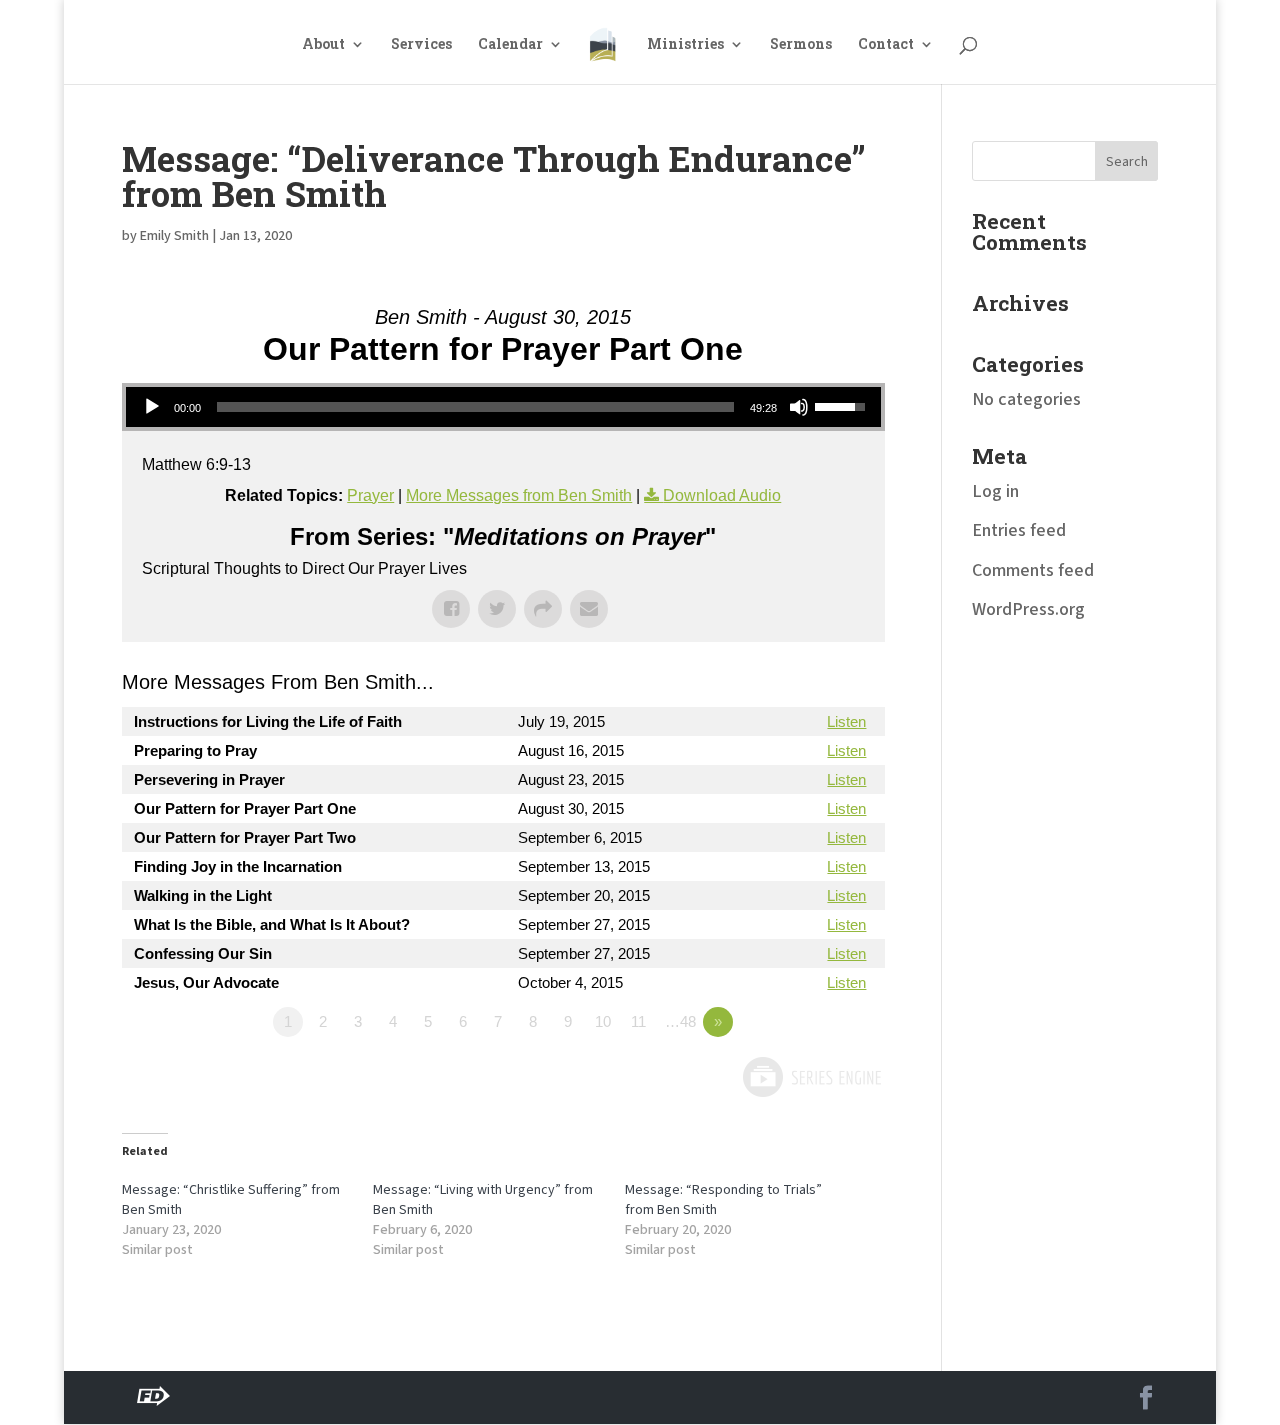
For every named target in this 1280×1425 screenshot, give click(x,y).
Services (421, 45)
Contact (886, 45)
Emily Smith (174, 236)
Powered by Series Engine (811, 1077)
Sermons (801, 45)
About (323, 45)
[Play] (152, 407)
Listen (846, 721)
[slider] (475, 407)
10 (603, 1021)
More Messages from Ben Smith (519, 495)
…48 (680, 1021)
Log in (995, 491)
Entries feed (1019, 530)
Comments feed (1033, 570)
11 (638, 1021)
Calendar (510, 45)
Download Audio (722, 495)
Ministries (685, 45)
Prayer (370, 495)
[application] (503, 407)
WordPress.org (1028, 609)
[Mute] (799, 407)
